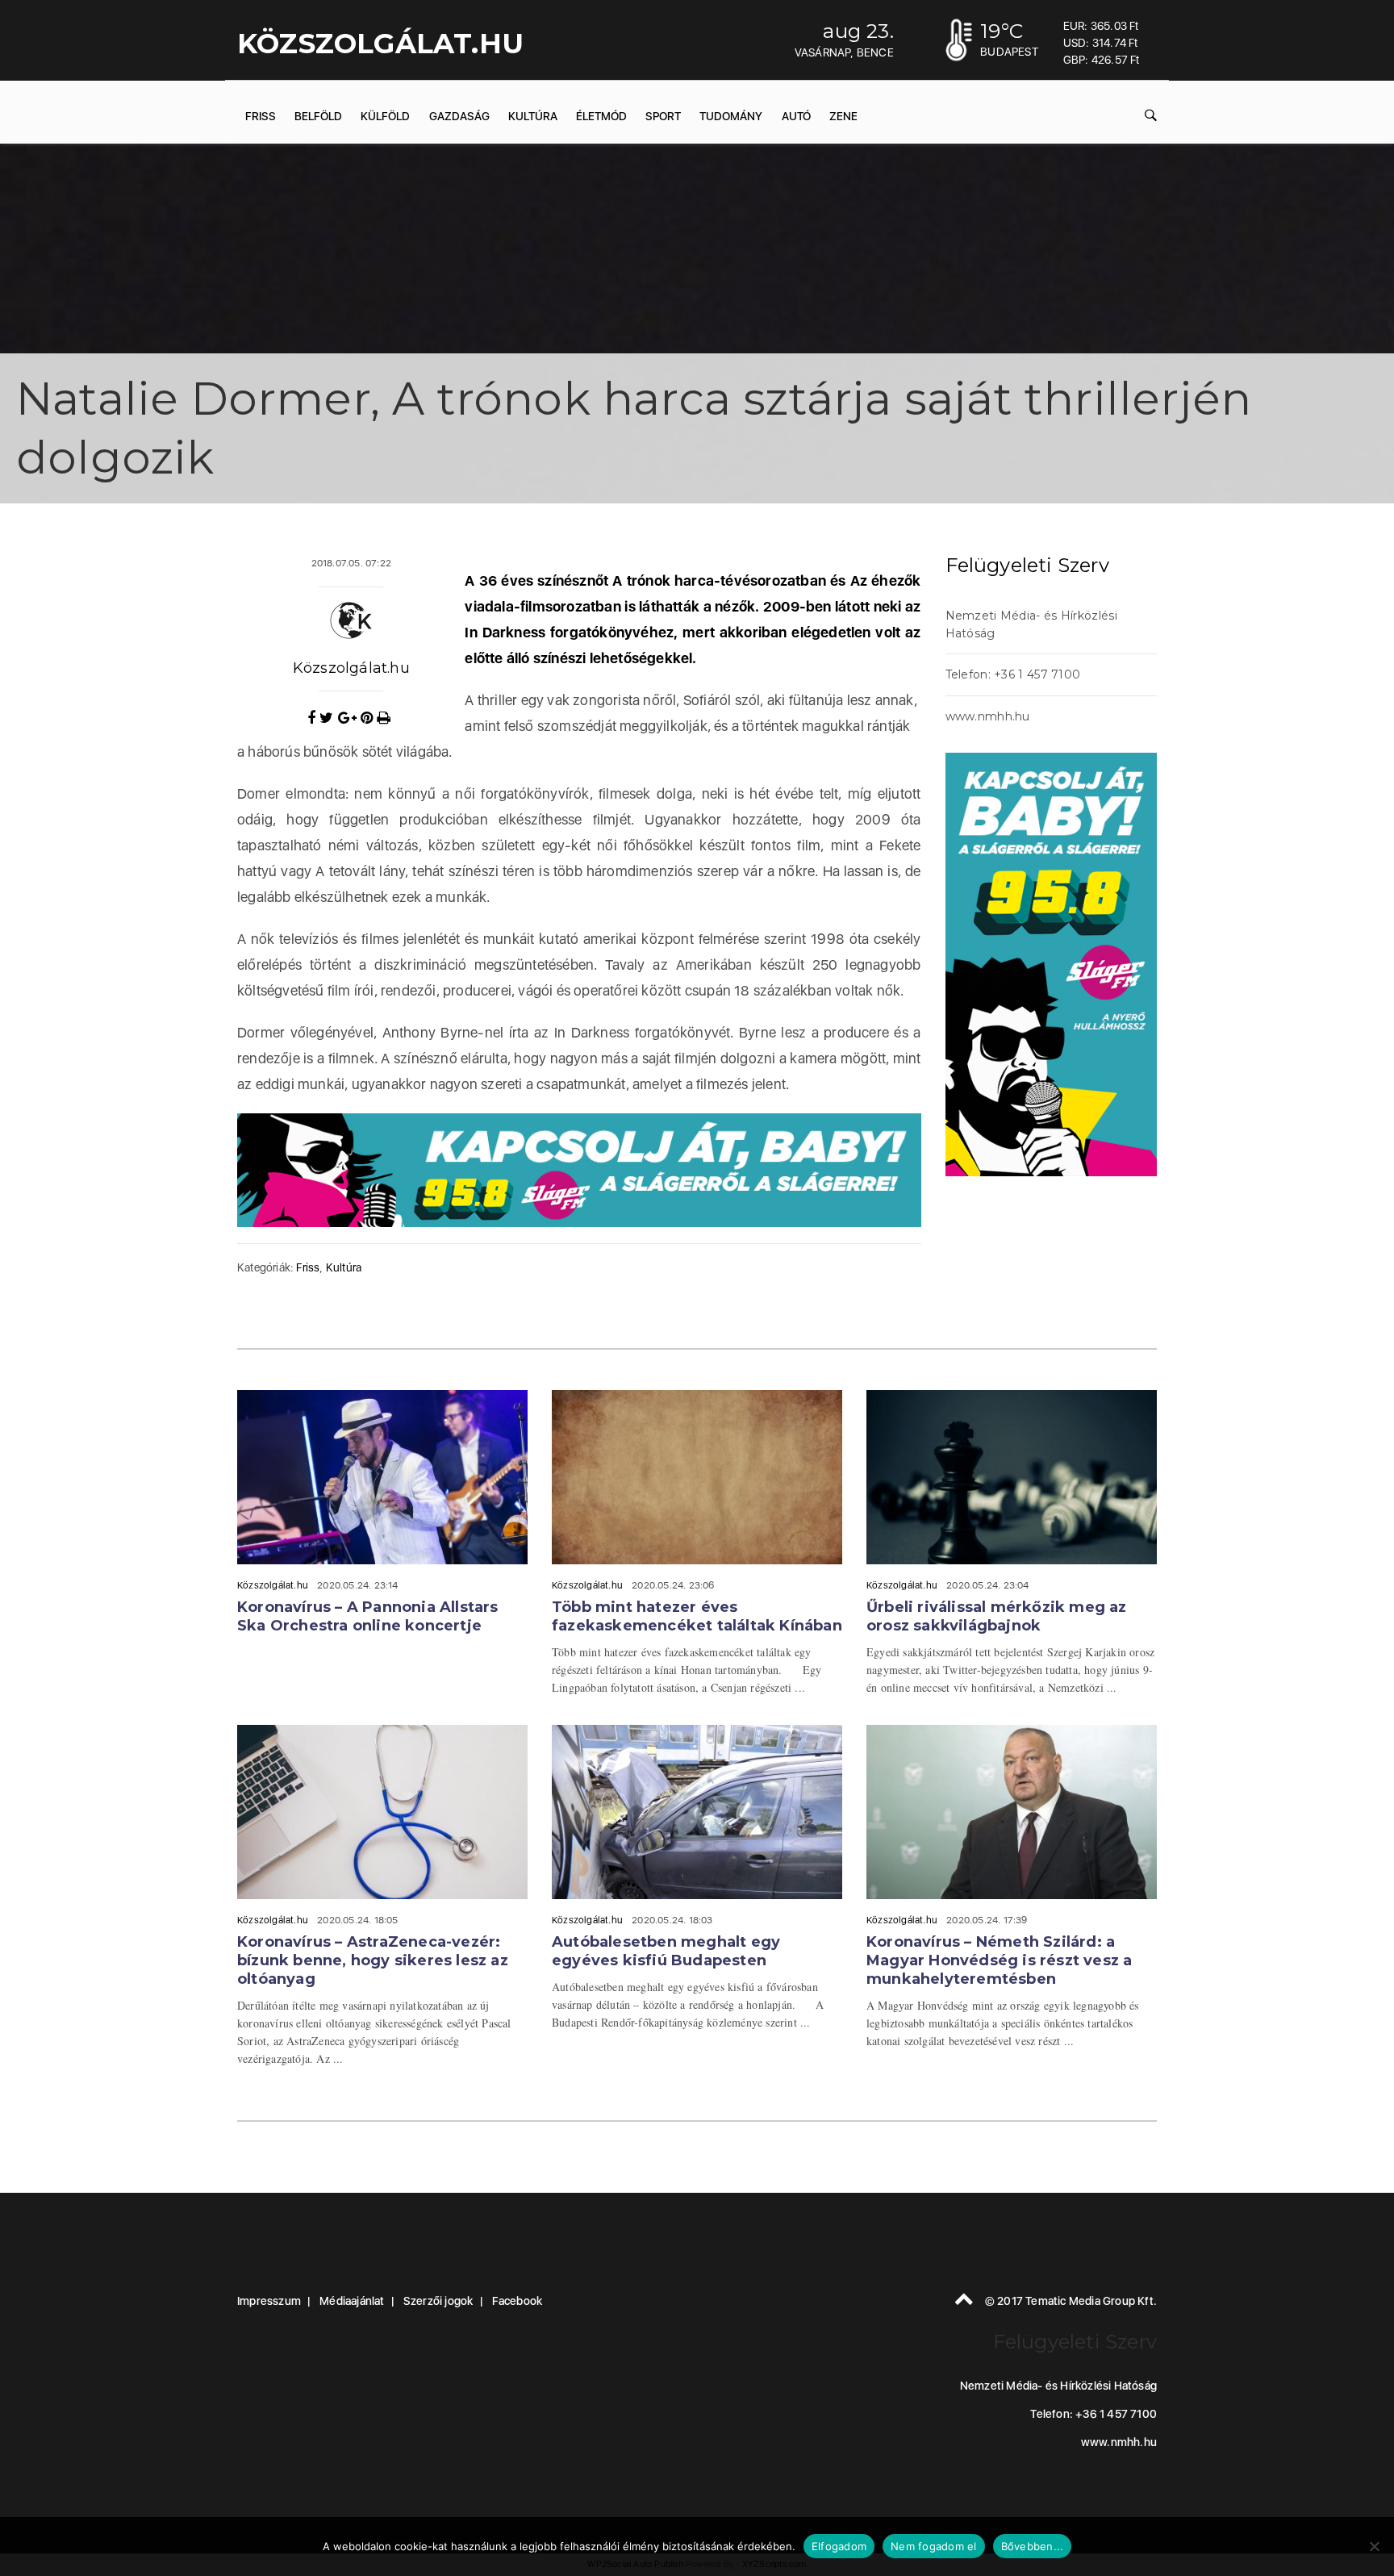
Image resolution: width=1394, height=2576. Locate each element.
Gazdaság (459, 116)
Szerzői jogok (438, 2301)
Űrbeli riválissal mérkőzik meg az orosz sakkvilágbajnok (997, 1616)
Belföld (318, 116)
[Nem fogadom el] (1374, 2546)
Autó (796, 116)
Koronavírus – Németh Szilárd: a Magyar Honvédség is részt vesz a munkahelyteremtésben (999, 1960)
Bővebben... (1033, 2546)
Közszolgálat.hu (351, 668)
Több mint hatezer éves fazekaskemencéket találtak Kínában (697, 1616)
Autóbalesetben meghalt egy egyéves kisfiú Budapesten (666, 1951)
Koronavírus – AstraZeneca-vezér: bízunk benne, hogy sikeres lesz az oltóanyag (373, 1960)
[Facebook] (313, 718)
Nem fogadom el (934, 2546)
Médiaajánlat (352, 2301)
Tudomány (731, 116)
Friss (261, 116)
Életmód (601, 116)
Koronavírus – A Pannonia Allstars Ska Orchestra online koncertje (368, 1616)
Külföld (385, 116)
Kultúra (533, 116)
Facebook (518, 2301)
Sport (663, 116)
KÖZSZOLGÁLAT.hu (380, 44)
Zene (843, 116)
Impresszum (269, 2301)
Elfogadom (839, 2546)
